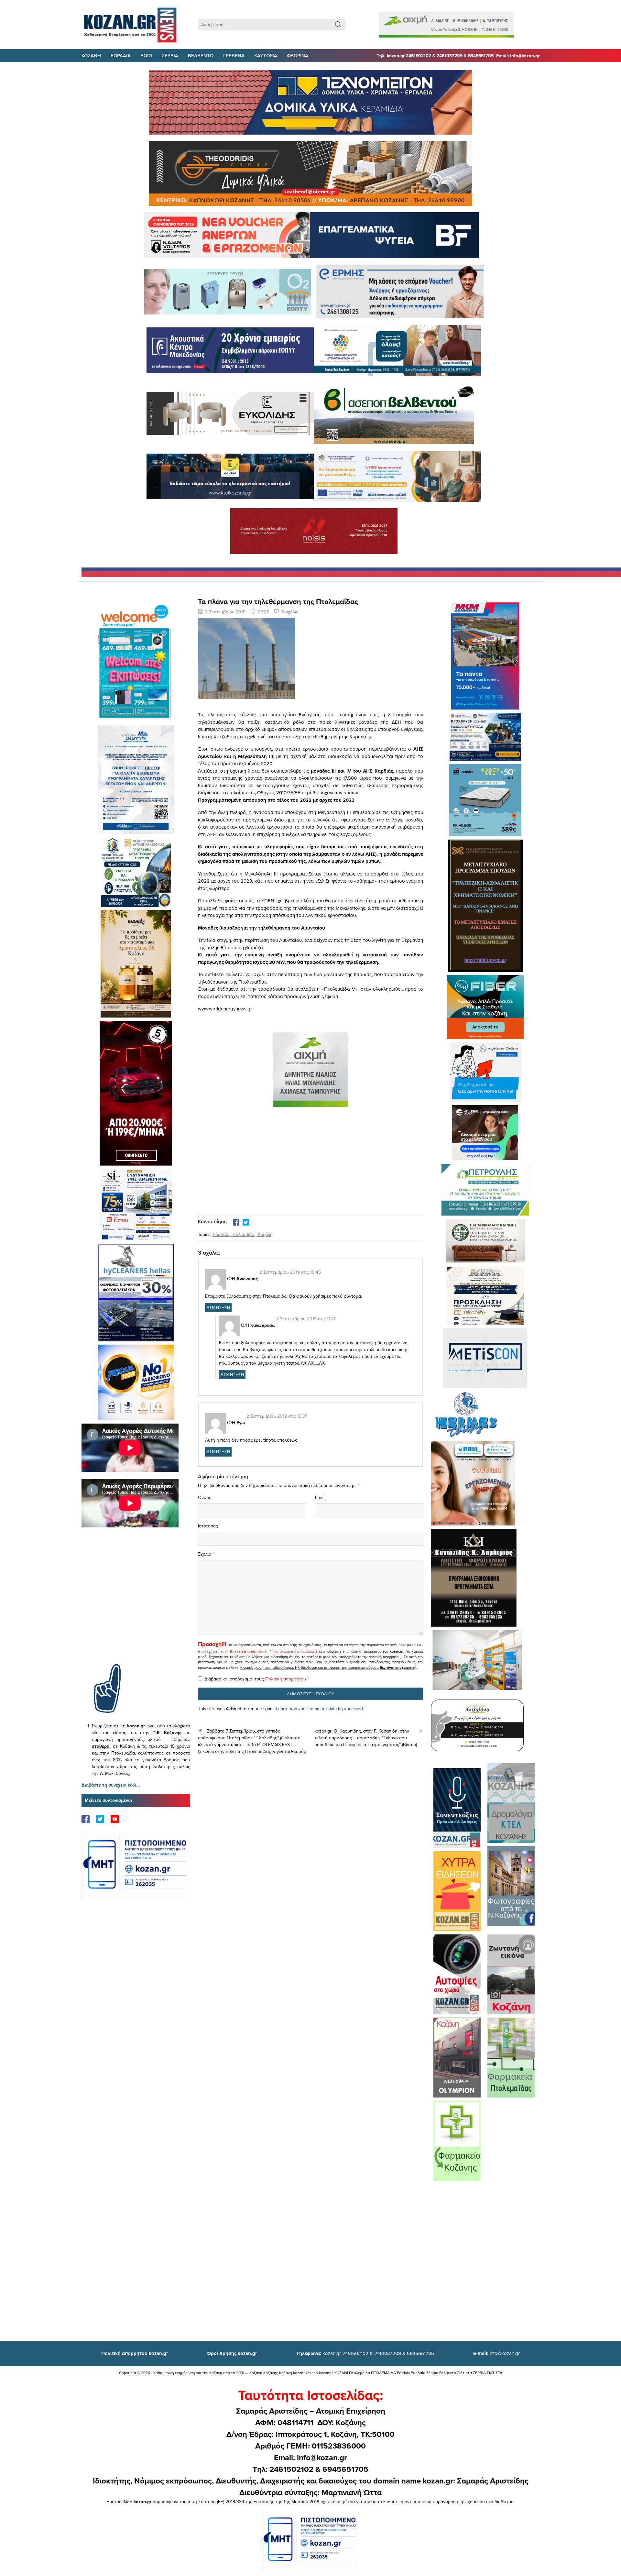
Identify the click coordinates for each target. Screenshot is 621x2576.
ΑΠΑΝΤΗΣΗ (218, 1307)
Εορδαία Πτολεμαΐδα (234, 1234)
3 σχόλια (290, 612)
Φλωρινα (298, 55)
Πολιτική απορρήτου (248, 1651)
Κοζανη (91, 55)
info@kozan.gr (496, 2353)
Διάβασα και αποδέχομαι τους (257, 1679)
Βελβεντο (201, 55)
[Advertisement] (136, 1605)
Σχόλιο (205, 1554)
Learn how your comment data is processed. (320, 1709)
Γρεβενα (234, 55)
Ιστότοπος (208, 1526)
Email (320, 1497)
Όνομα (205, 1497)
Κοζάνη (265, 1234)
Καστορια (266, 55)
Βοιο (146, 55)
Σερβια (170, 55)
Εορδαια (121, 55)
